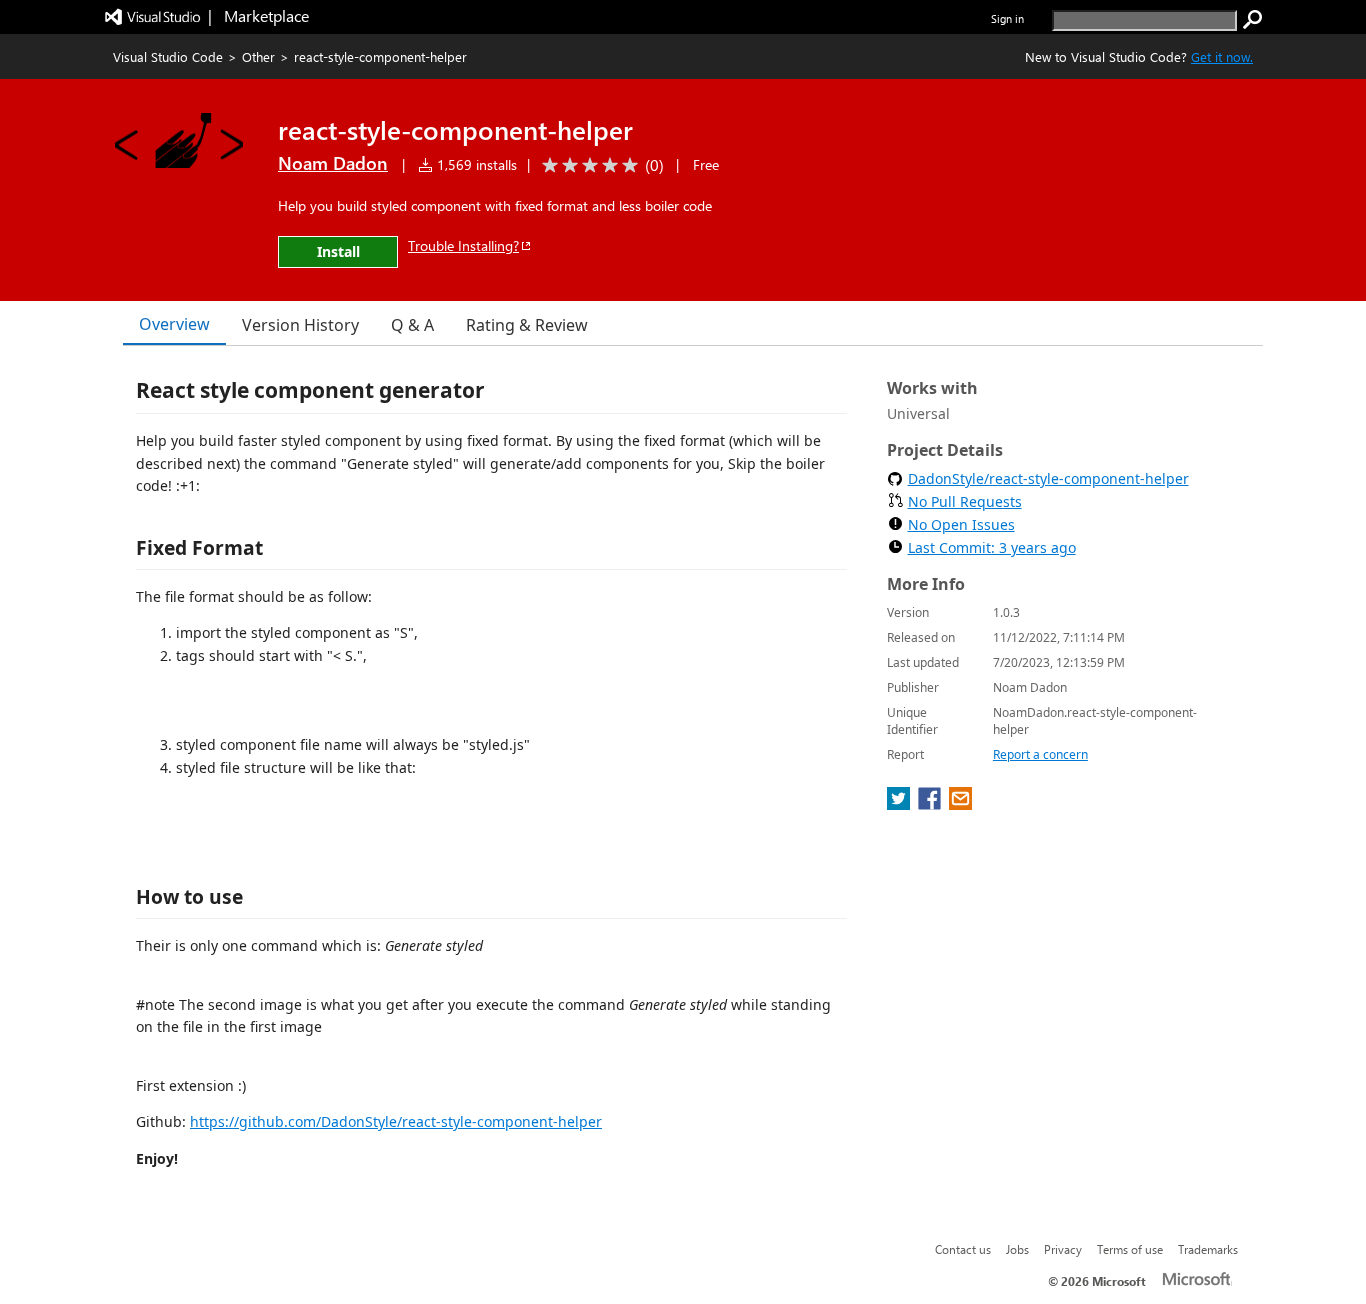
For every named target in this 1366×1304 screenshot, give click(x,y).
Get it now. (1222, 56)
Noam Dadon (333, 163)
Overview (174, 324)
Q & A (412, 325)
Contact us (963, 1249)
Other (258, 56)
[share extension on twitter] (900, 804)
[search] (1253, 20)
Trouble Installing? (463, 245)
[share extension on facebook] (931, 804)
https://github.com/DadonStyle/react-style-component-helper (396, 1121)
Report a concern (1040, 754)
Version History (300, 325)
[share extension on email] (960, 804)
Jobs (1017, 1249)
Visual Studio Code (168, 56)
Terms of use (1130, 1249)
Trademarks (1208, 1249)
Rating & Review (527, 325)
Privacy (1063, 1249)
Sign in (1007, 18)
